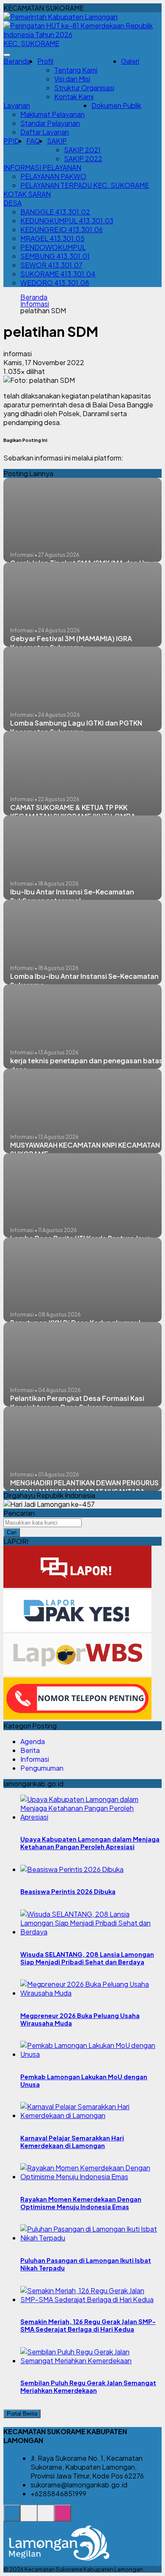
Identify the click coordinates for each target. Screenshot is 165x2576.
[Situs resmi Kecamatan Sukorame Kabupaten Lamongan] (12, 2518)
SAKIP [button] (57, 141)
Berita (30, 1750)
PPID (11, 141)
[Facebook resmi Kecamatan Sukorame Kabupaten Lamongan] (46, 2518)
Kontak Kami (74, 96)
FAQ (33, 141)
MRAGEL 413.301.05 (52, 238)
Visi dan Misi (72, 79)
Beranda (17, 61)
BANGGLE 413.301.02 (55, 212)
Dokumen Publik (116, 105)
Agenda (33, 1741)
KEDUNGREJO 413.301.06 (62, 229)
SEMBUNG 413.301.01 (55, 256)
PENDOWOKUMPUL (53, 247)
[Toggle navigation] (7, 55)
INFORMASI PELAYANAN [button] (42, 167)
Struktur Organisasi (84, 88)
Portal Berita (22, 2414)
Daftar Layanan (45, 132)
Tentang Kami (76, 70)
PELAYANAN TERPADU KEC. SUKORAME (85, 185)
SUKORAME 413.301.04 (58, 274)
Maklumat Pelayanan (52, 114)
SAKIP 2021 (82, 150)
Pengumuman (42, 1768)
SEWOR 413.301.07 (51, 265)
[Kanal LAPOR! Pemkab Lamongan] (29, 2518)
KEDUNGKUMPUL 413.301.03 (67, 221)
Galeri (130, 61)
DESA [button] (12, 203)
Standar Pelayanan (50, 123)
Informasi (35, 304)
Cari (12, 1532)
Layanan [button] (17, 105)
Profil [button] (45, 61)
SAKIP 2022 (83, 158)
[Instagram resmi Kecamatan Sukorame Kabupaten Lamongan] (63, 2518)
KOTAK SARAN (27, 194)
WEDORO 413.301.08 (55, 283)
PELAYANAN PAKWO (53, 176)
